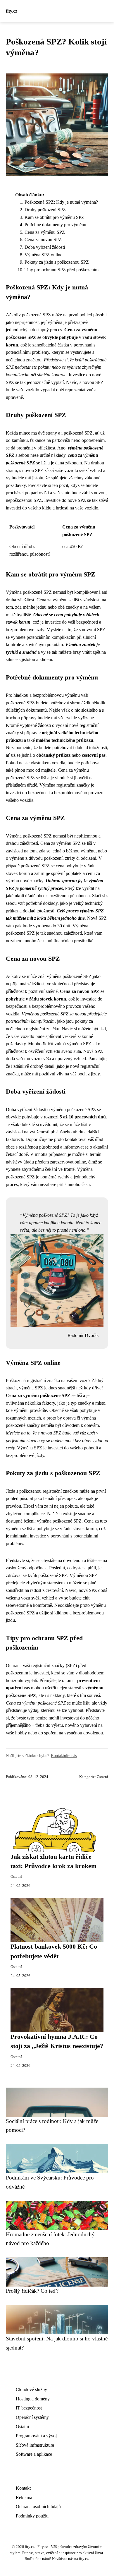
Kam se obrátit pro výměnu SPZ (54, 217)
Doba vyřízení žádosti (45, 247)
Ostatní (102, 1777)
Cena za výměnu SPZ (45, 232)
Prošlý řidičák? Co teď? (32, 2291)
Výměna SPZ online (43, 255)
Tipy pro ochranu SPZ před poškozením (62, 270)
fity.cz (12, 11)
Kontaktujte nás (64, 1755)
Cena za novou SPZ (43, 240)
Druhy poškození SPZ (45, 210)
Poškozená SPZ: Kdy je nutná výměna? (61, 202)
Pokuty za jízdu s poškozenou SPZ (57, 262)
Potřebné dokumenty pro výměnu (55, 225)
